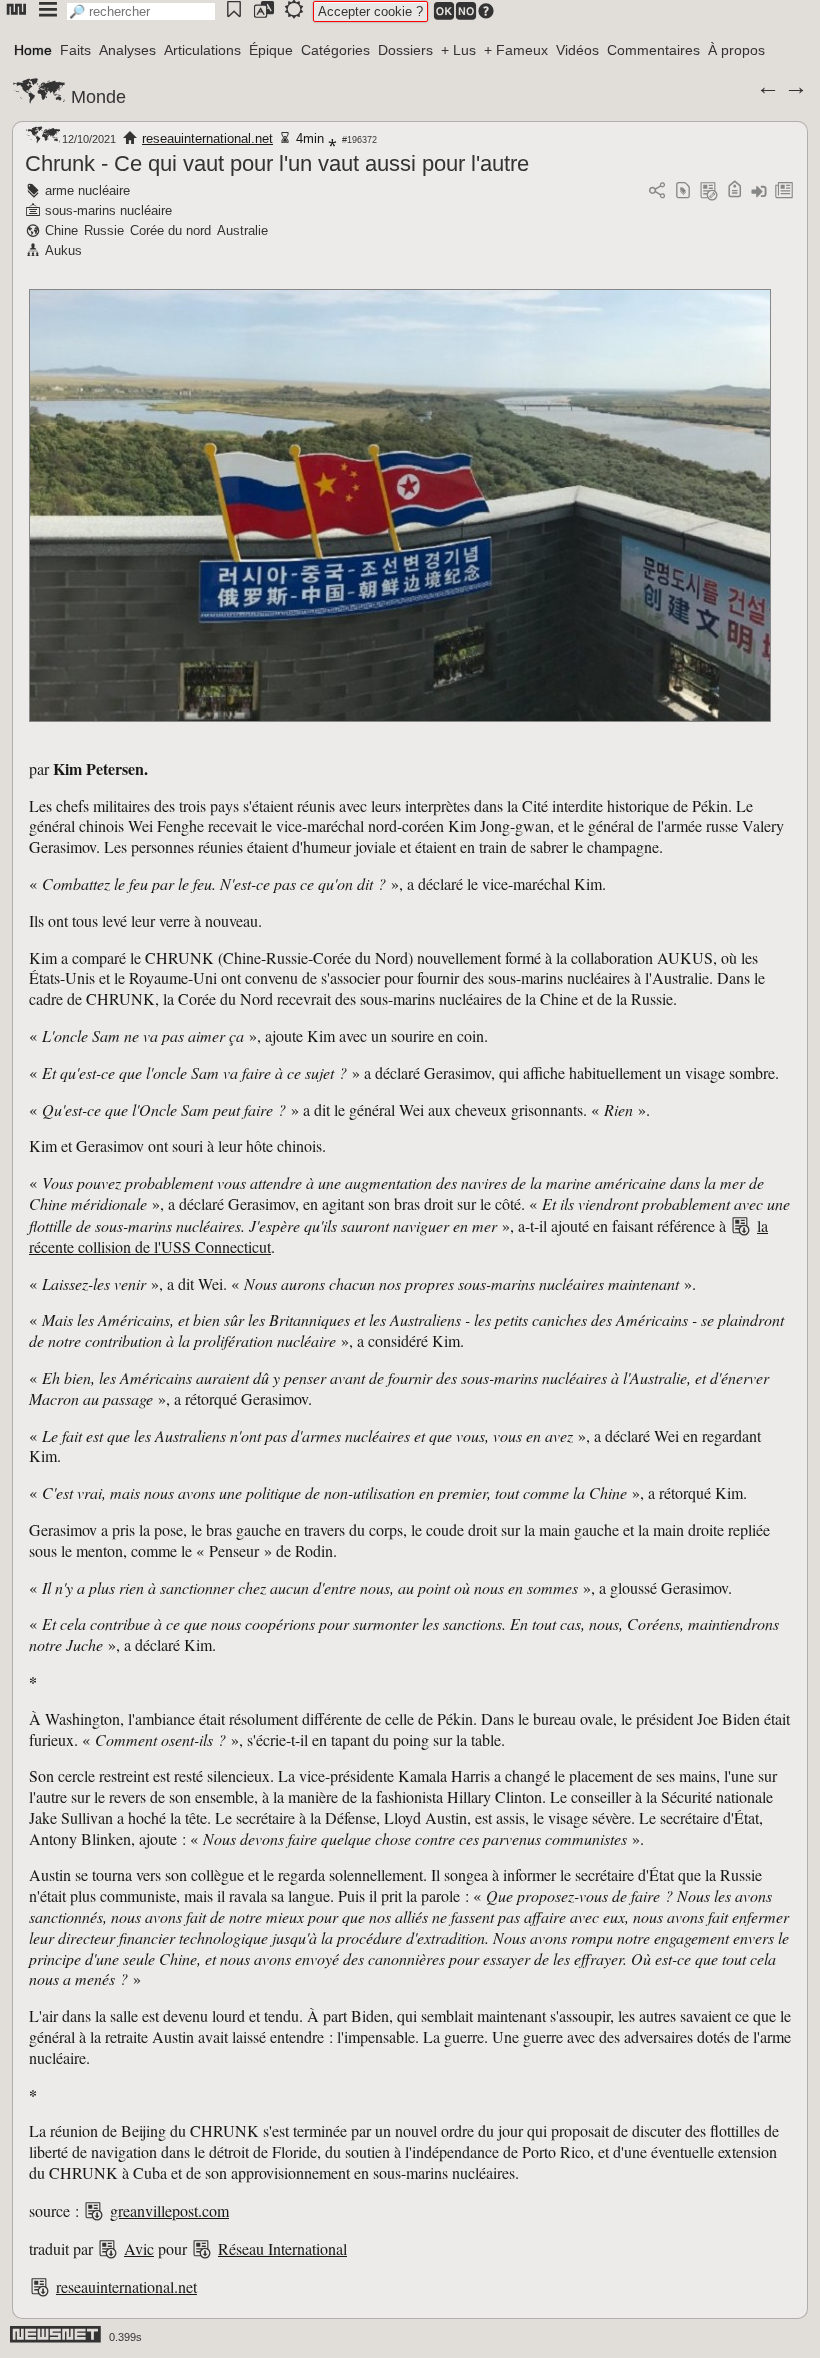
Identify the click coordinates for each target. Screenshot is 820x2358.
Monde (98, 97)
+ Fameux (516, 50)
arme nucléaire (87, 190)
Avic (139, 2248)
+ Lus (458, 50)
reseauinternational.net (207, 138)
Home (33, 50)
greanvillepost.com (169, 2210)
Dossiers (405, 50)
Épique (271, 50)
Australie (242, 230)
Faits (75, 50)
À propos (736, 50)
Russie (104, 230)
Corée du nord (170, 230)
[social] (657, 191)
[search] (141, 11)
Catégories (335, 50)
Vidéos (577, 50)
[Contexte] (709, 191)
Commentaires (653, 50)
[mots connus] (734, 191)
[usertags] (683, 191)
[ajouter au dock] (759, 191)
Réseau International (282, 2248)
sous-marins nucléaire (108, 210)
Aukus (63, 250)
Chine (61, 230)
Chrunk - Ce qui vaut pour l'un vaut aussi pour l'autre (277, 163)
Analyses (127, 50)
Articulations (202, 50)
